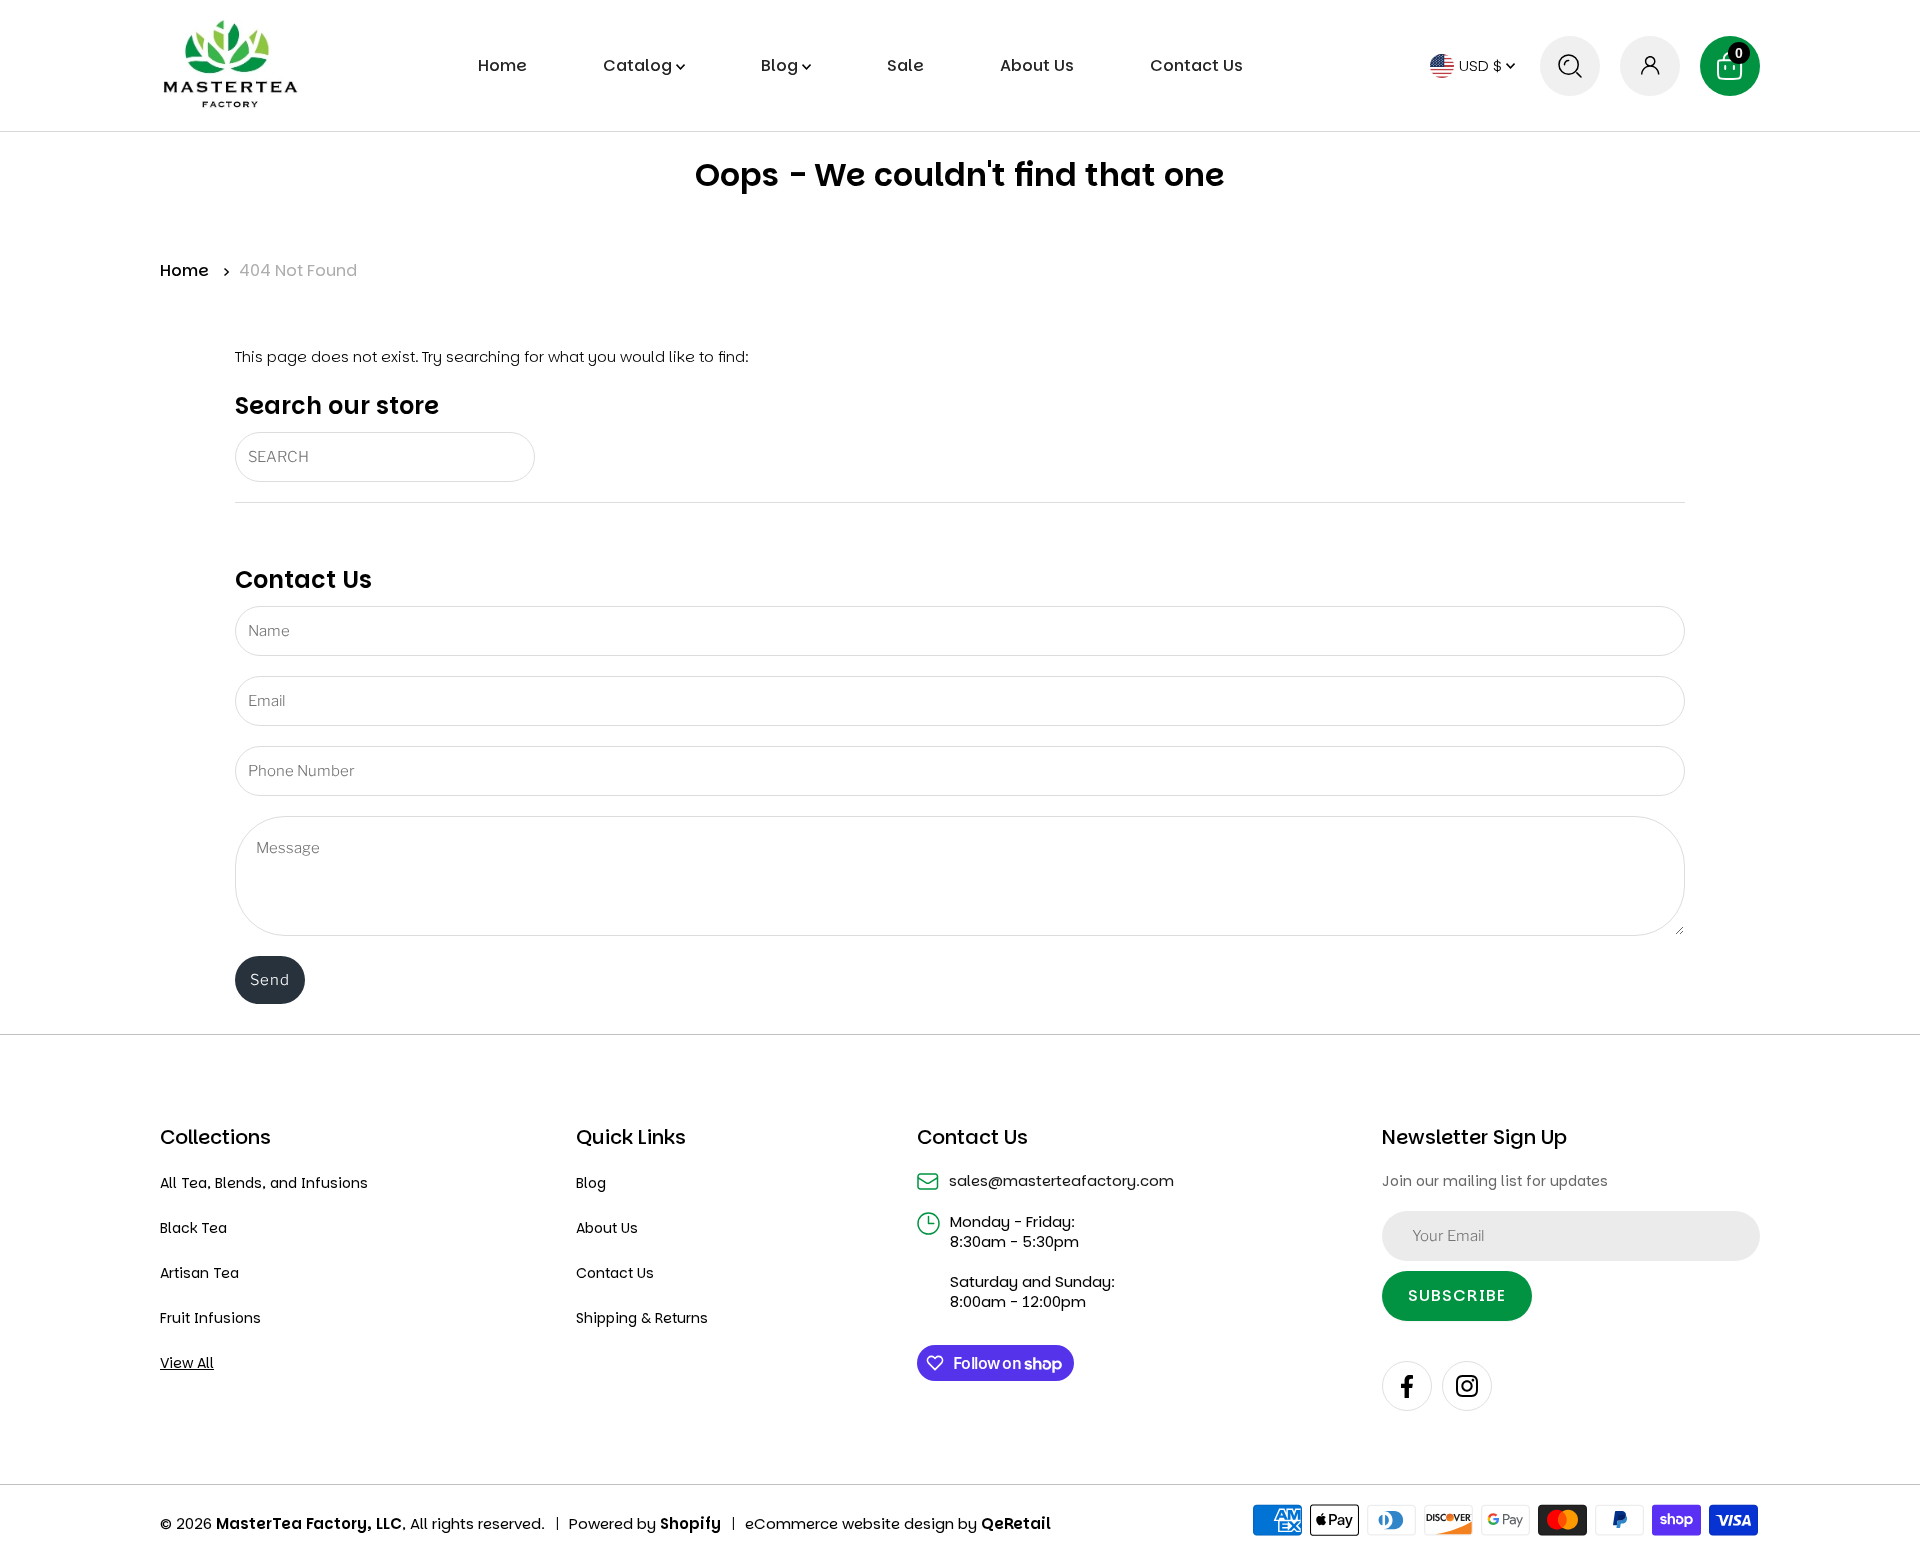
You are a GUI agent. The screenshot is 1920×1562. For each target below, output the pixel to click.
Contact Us (615, 1273)
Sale (905, 65)
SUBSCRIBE (1457, 1295)
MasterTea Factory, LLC (309, 1523)
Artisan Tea (199, 1273)
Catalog (639, 65)
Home (502, 65)
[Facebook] (1407, 1386)
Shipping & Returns (642, 1318)
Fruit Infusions (210, 1318)
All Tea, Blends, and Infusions (264, 1183)
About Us (1037, 65)
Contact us (1196, 65)
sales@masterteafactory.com (1061, 1181)
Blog (781, 65)
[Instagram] (1467, 1386)
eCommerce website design (851, 1523)
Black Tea (193, 1228)
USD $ (1482, 65)
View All (187, 1363)
